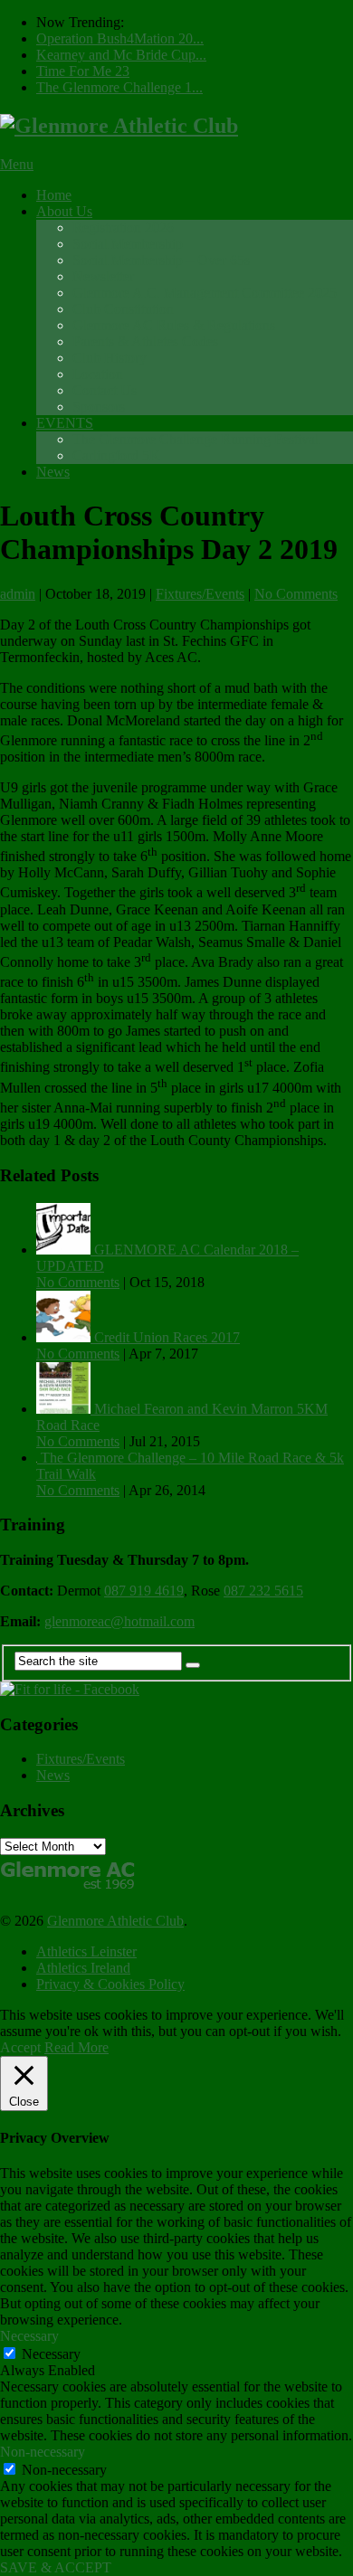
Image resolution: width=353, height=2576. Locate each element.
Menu (17, 164)
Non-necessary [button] (43, 2452)
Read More (76, 2047)
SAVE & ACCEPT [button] (56, 2567)
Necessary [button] (29, 2336)
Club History (110, 358)
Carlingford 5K (116, 455)
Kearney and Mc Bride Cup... (121, 55)
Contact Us (105, 390)
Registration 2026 (123, 227)
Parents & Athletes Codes (145, 341)
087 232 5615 (263, 1591)
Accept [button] (20, 2047)
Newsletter (103, 276)
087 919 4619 (144, 1591)
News (53, 472)
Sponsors (99, 407)
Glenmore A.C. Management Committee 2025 (205, 293)
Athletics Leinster (86, 1951)
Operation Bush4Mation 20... (120, 38)
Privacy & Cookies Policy (110, 1984)
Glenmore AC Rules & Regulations (174, 325)
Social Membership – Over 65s (161, 260)
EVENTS (65, 423)
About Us (64, 211)
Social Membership (128, 244)
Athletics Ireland (83, 1968)
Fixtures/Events (200, 594)
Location (98, 374)
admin (18, 594)
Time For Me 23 (83, 71)
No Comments (296, 594)
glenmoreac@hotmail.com (119, 1621)
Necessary (51, 2354)
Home (54, 195)
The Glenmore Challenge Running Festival (196, 439)
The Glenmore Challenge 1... (119, 87)
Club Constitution (123, 309)
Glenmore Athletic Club (115, 1921)
